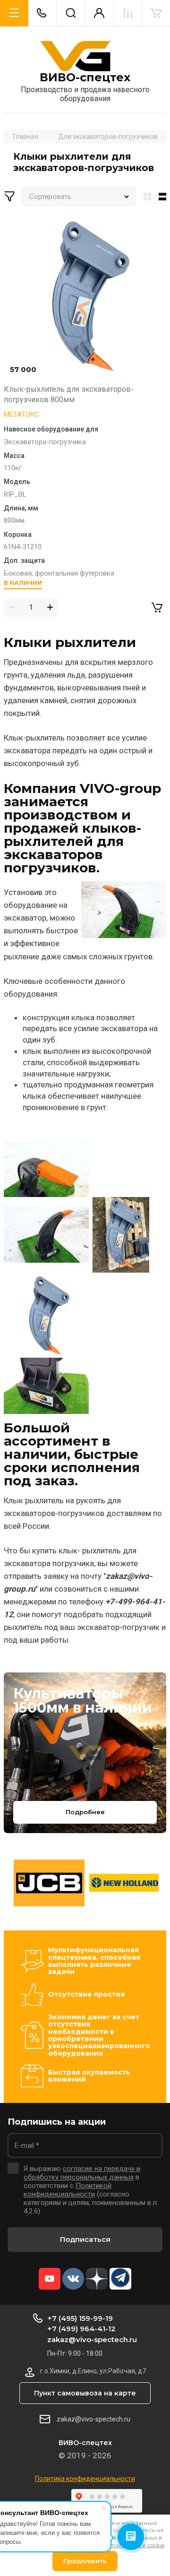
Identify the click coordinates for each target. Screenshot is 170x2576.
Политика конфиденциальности (85, 2479)
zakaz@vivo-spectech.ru (92, 2339)
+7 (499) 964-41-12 (81, 2329)
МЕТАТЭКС (22, 414)
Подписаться (85, 2239)
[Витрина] (145, 197)
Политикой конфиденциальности (68, 2190)
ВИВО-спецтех (85, 78)
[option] (49, 1883)
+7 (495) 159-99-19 (80, 2318)
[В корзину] (157, 607)
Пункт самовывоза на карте (85, 2393)
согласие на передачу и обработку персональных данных (82, 2173)
